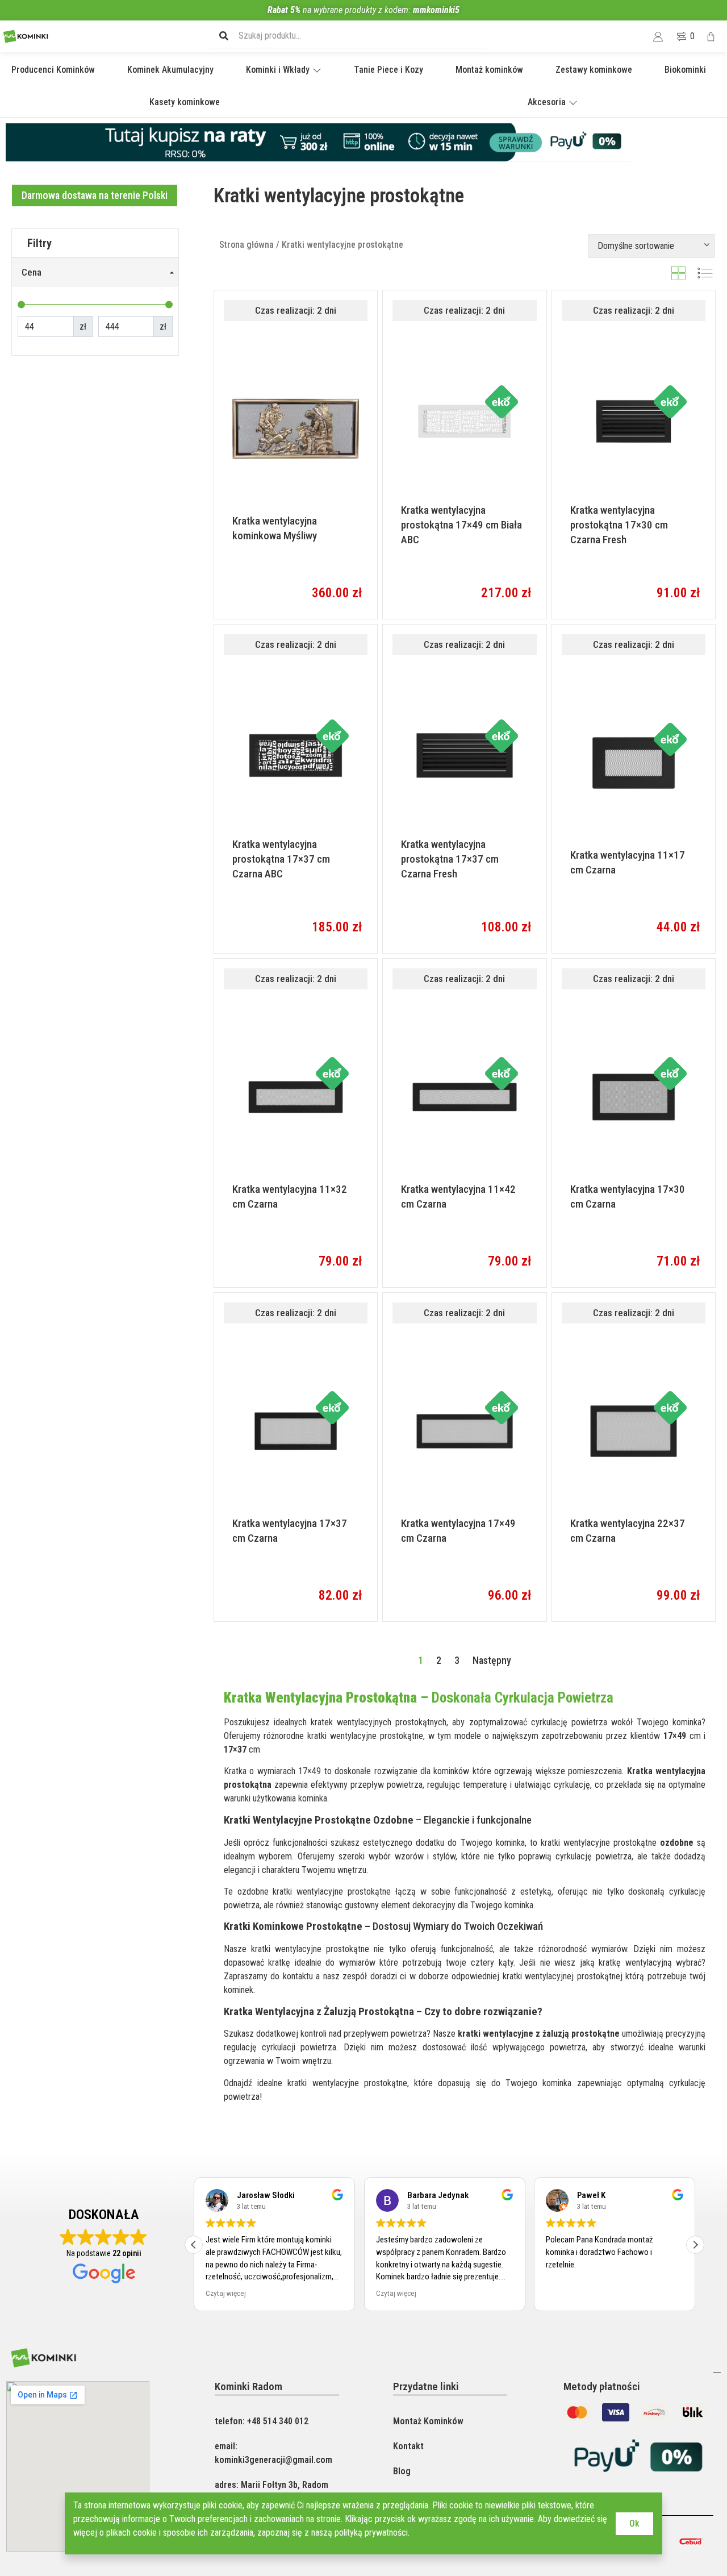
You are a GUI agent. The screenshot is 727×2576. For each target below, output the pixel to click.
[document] (363, 1288)
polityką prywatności (371, 2533)
